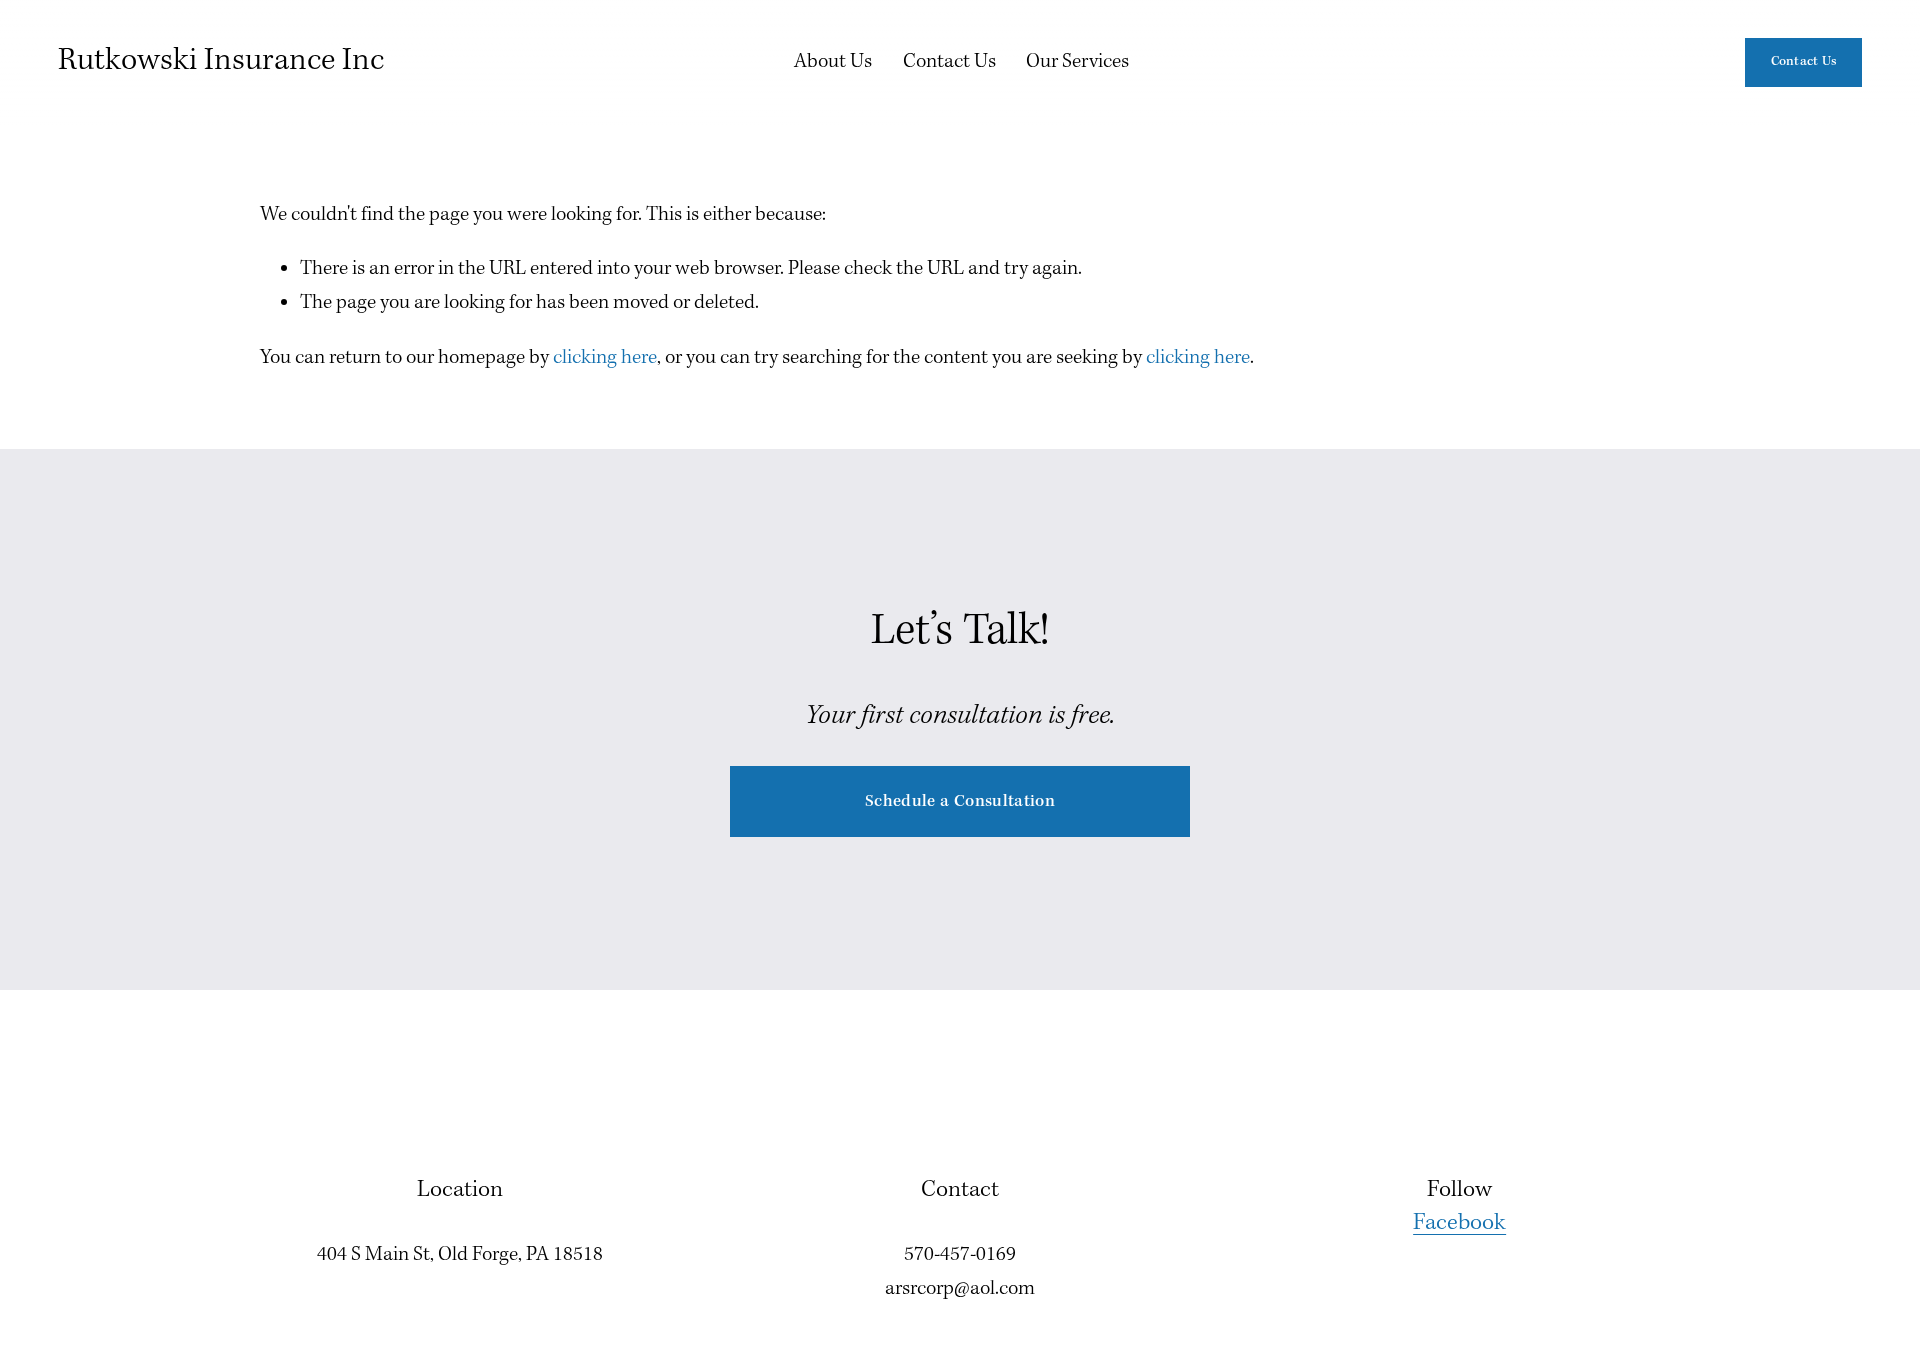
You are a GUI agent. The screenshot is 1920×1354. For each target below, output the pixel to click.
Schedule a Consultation (960, 801)
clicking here (605, 358)
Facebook (1459, 1223)
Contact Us (949, 62)
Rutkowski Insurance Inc (221, 61)
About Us (833, 62)
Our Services (1077, 62)
